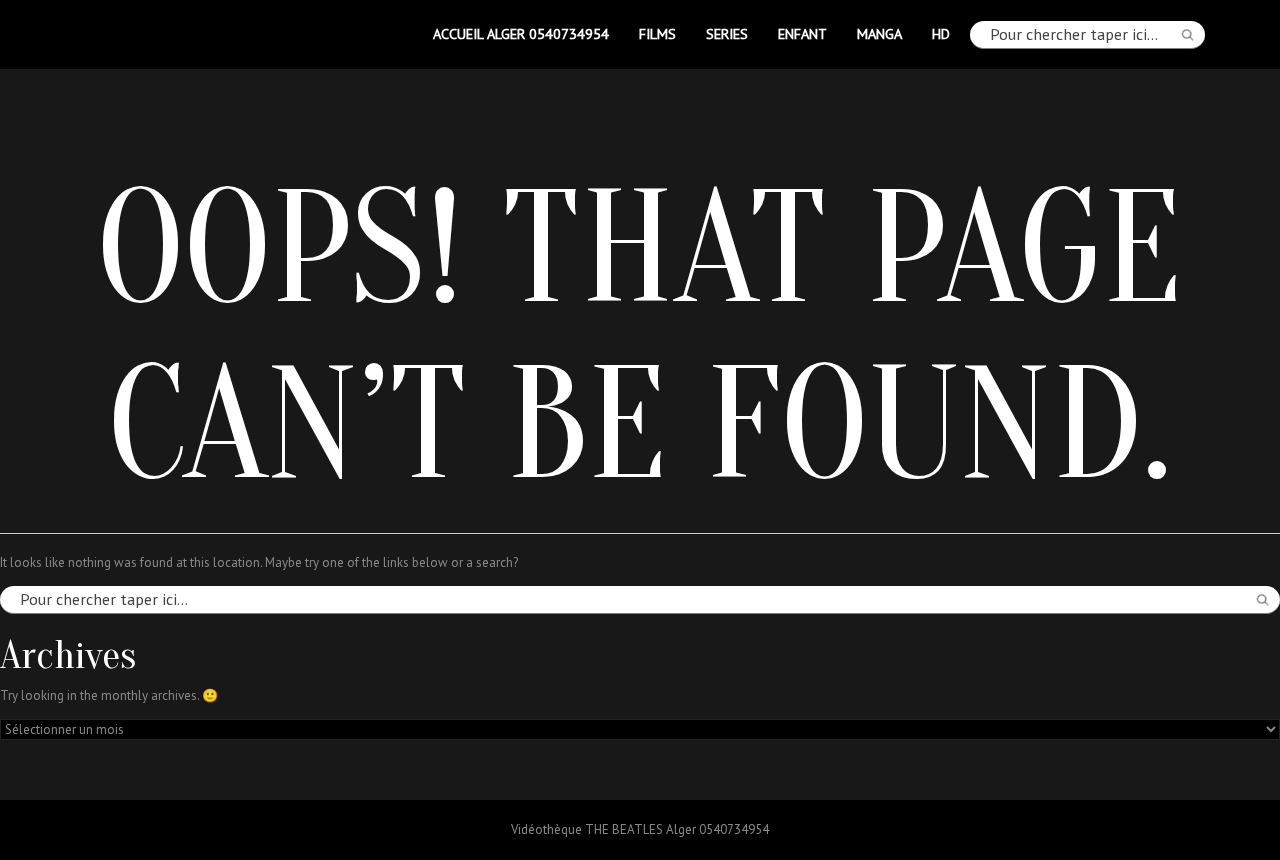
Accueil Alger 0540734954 (521, 33)
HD (941, 33)
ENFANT (802, 33)
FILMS (657, 33)
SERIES (727, 33)
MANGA (879, 33)
